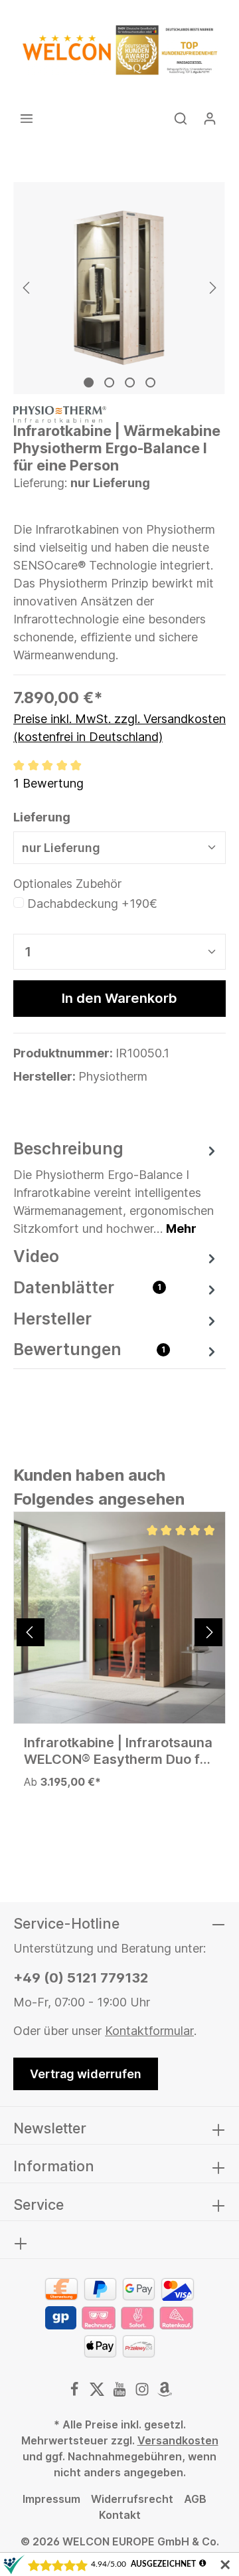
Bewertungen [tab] (89, 1349)
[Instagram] (143, 2393)
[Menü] (27, 118)
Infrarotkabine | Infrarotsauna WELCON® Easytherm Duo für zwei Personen (119, 1751)
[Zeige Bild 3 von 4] (130, 382)
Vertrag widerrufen (86, 2074)
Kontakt (120, 2515)
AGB (195, 2499)
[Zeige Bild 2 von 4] (109, 382)
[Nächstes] (212, 288)
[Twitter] (98, 2393)
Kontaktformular (149, 2031)
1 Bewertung (48, 783)
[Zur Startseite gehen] (119, 50)
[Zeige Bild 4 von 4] (150, 382)
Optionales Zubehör (67, 884)
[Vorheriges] (27, 288)
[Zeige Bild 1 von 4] (89, 382)
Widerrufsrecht (132, 2499)
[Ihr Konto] (210, 118)
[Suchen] (181, 118)
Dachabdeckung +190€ (92, 904)
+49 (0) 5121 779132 (81, 1978)
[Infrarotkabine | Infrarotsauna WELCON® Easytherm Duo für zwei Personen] (119, 1618)
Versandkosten (178, 2440)
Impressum (51, 2499)
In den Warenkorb (119, 998)
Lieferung (42, 817)
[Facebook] (76, 2393)
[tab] (116, 1187)
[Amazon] (165, 2393)
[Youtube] (121, 2393)
